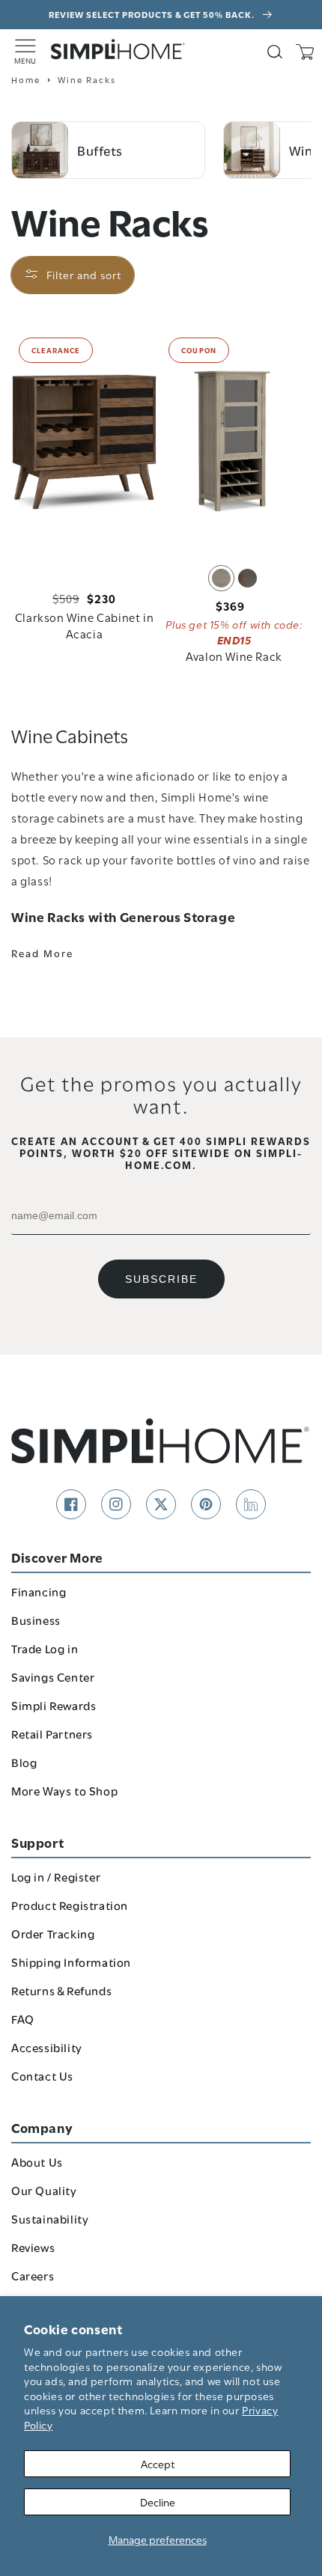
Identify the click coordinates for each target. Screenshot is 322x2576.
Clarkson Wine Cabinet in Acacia (84, 625)
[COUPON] (234, 441)
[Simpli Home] (118, 49)
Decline (158, 2502)
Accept (158, 2463)
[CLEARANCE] (84, 441)
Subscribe (161, 1279)
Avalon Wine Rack (234, 656)
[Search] (275, 52)
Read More (42, 953)
